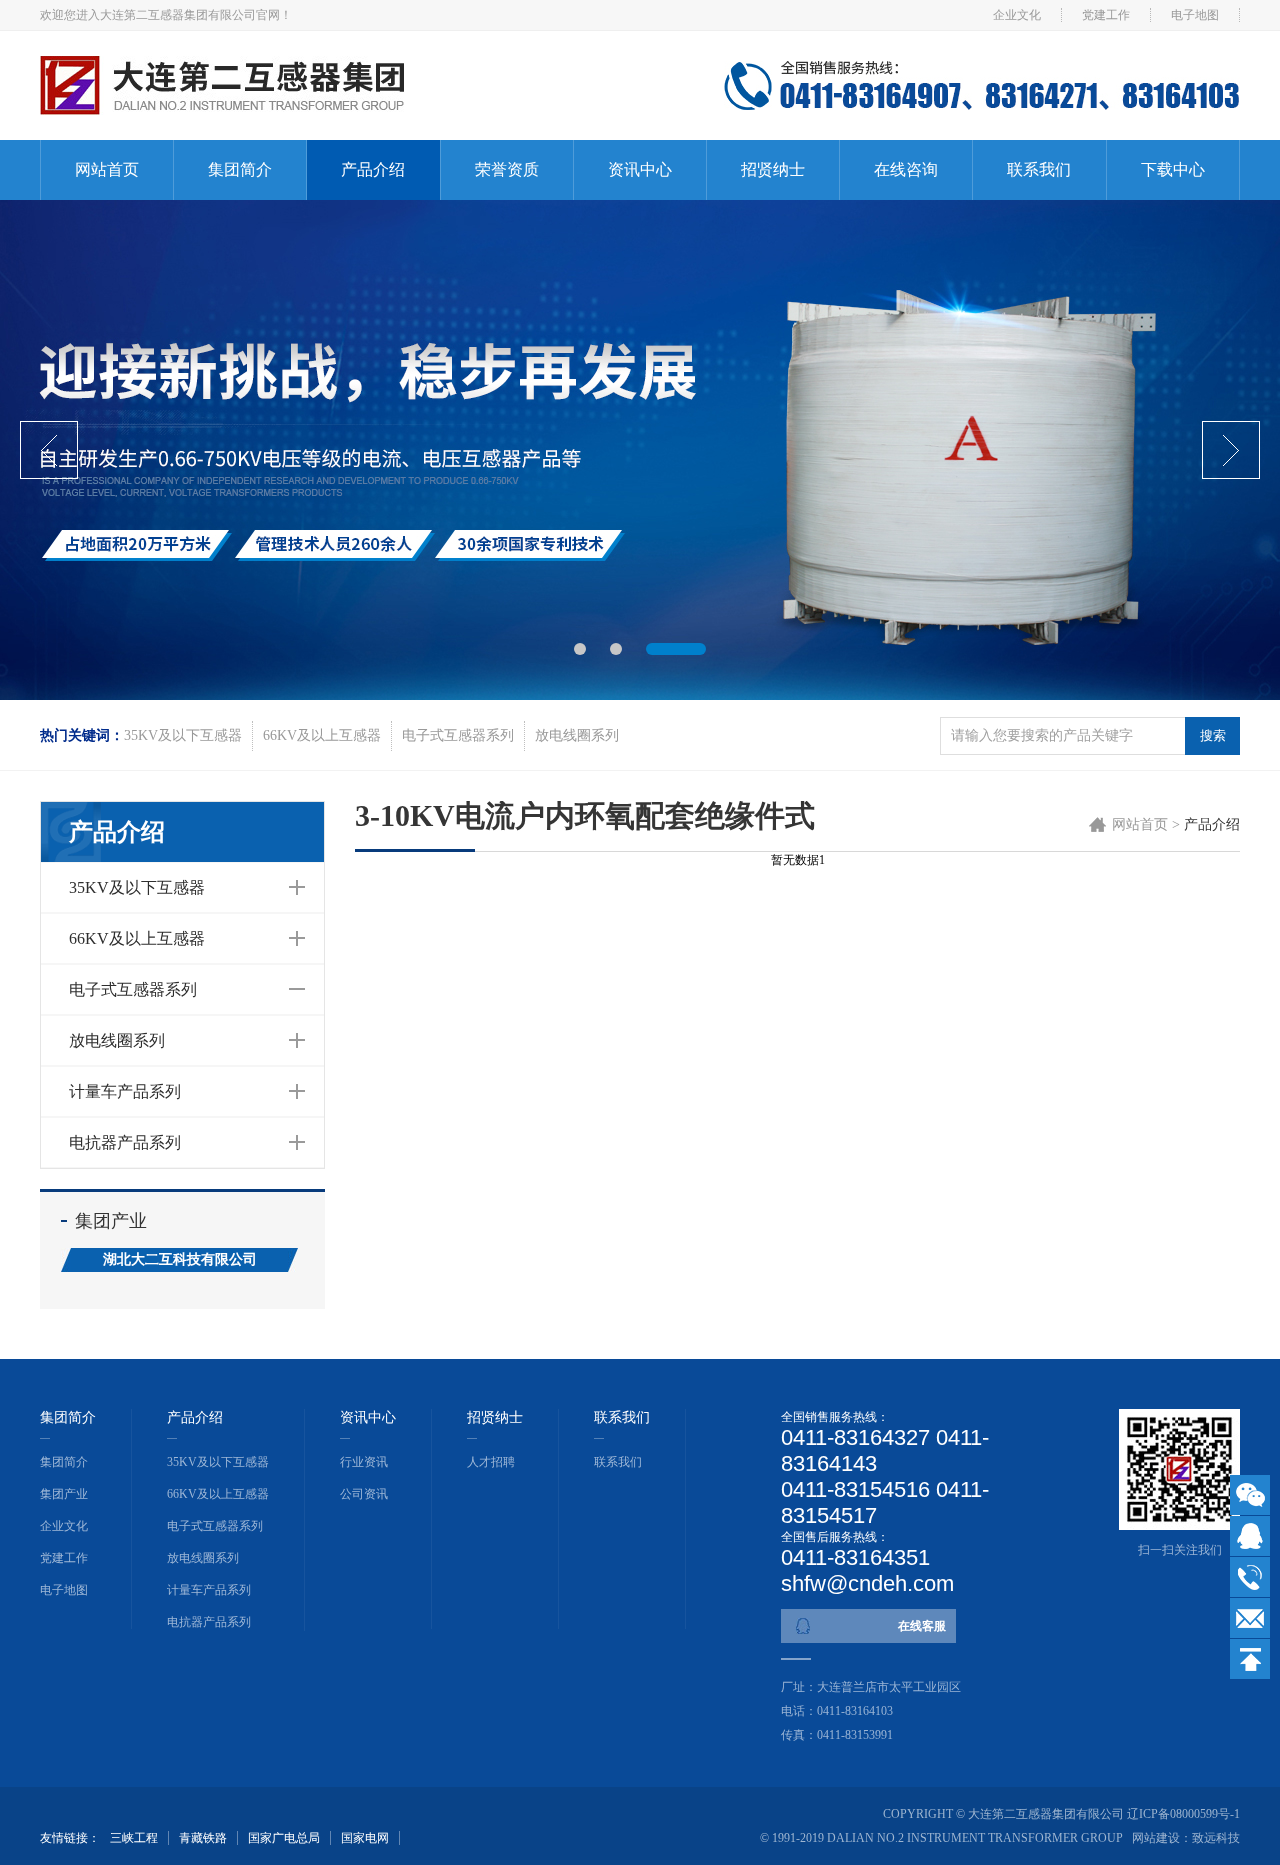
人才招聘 (491, 1462)
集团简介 (240, 169)
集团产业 (64, 1494)
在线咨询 (906, 169)
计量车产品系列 (125, 1091)
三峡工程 (134, 1838)
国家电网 (365, 1838)
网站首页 (107, 169)
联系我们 (1039, 169)
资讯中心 (640, 169)
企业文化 (1017, 15)
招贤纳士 (773, 169)
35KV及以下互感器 (183, 735)
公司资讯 (364, 1494)
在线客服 (922, 1626)
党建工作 (1106, 15)
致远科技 (1216, 1838)
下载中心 (1173, 169)
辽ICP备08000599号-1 (1183, 1814)
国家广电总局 (284, 1838)
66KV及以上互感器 (322, 735)
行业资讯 (364, 1462)
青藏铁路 (203, 1838)
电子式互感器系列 (458, 735)
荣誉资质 (507, 169)
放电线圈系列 (577, 735)
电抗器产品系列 (125, 1142)
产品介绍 (373, 169)
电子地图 (1195, 15)
